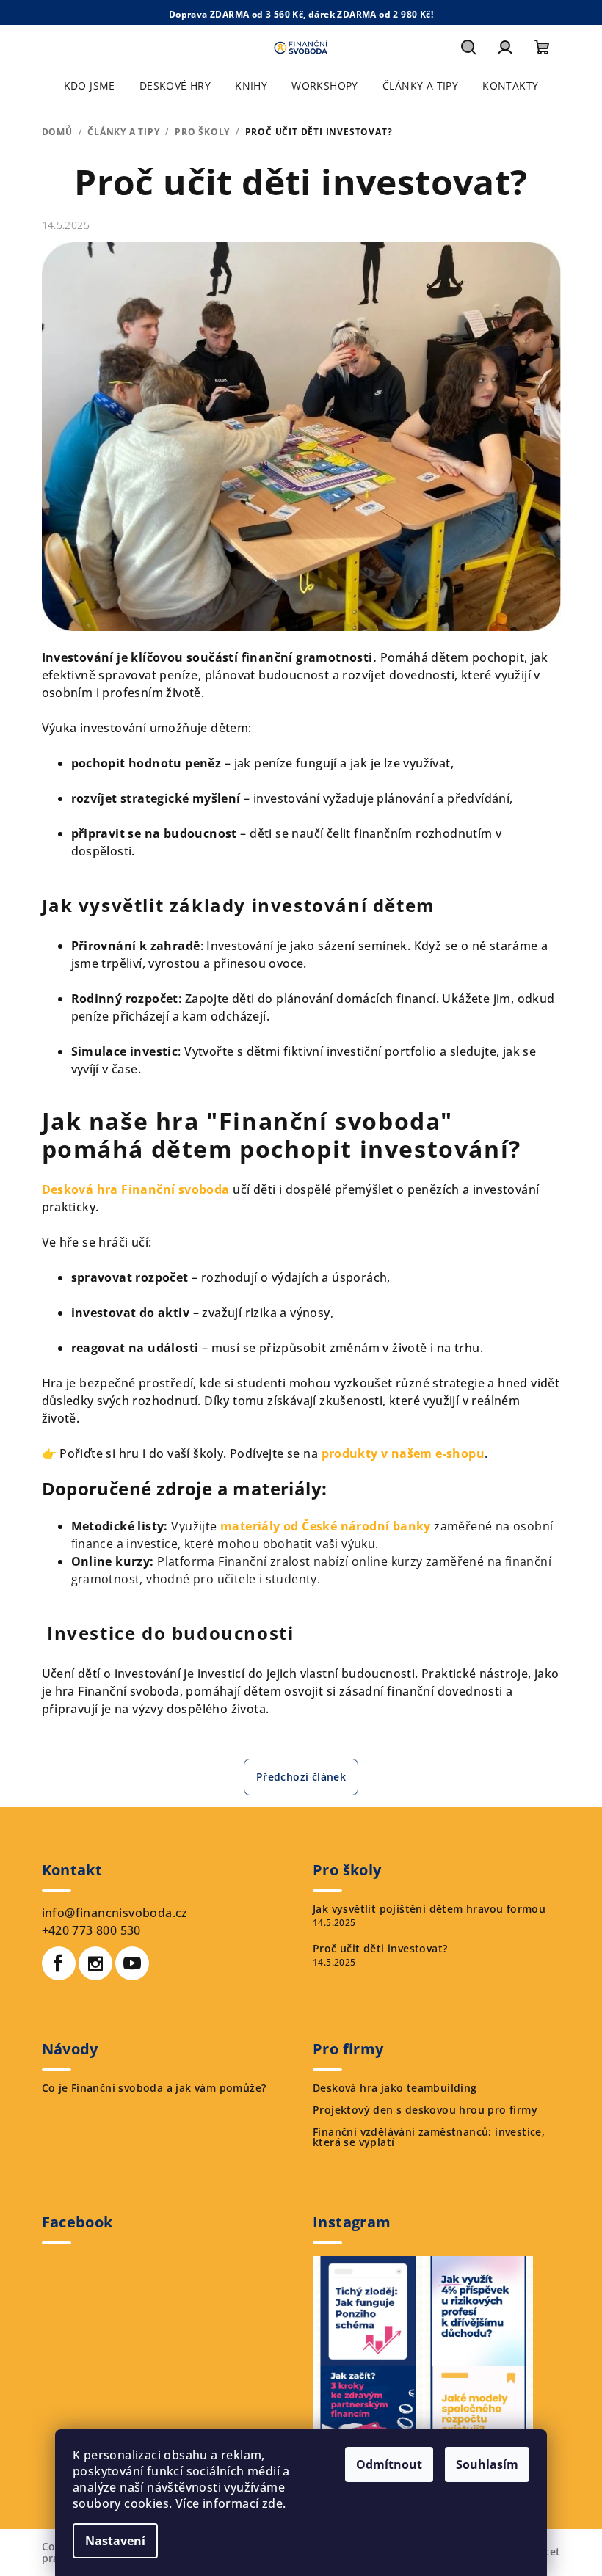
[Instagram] (95, 1963)
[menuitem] (90, 86)
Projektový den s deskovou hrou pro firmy (425, 2110)
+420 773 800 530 (91, 1930)
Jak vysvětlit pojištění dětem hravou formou (429, 1909)
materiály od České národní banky (326, 1526)
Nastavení (115, 2541)
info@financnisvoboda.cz (115, 1913)
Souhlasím (487, 2464)
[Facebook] (59, 1963)
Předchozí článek (301, 1777)
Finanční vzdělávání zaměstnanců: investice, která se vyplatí (429, 2137)
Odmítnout (389, 2464)
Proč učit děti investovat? (380, 1949)
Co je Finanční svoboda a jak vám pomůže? (154, 2088)
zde (272, 2503)
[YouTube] (132, 1963)
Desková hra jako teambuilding (395, 2088)
